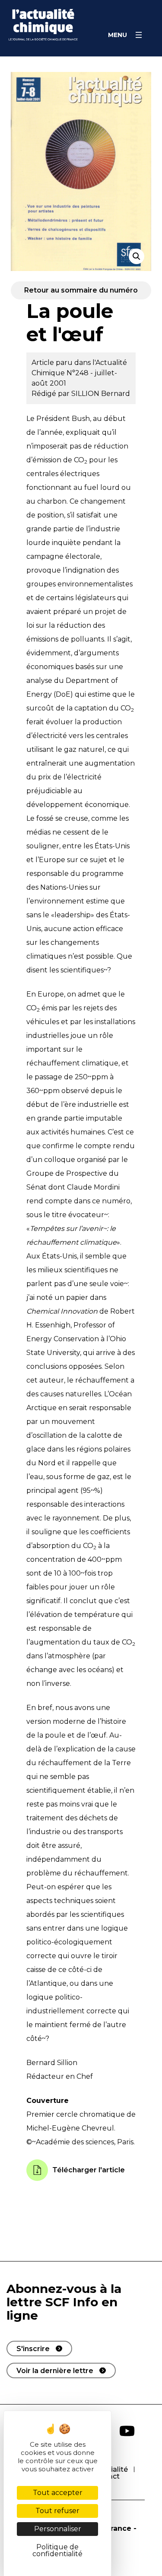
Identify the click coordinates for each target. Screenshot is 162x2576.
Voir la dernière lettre (55, 2371)
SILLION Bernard (101, 394)
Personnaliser (58, 2529)
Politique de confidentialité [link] (57, 2550)
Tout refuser (57, 2511)
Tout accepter (58, 2493)
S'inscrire (33, 2349)
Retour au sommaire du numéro (81, 290)
